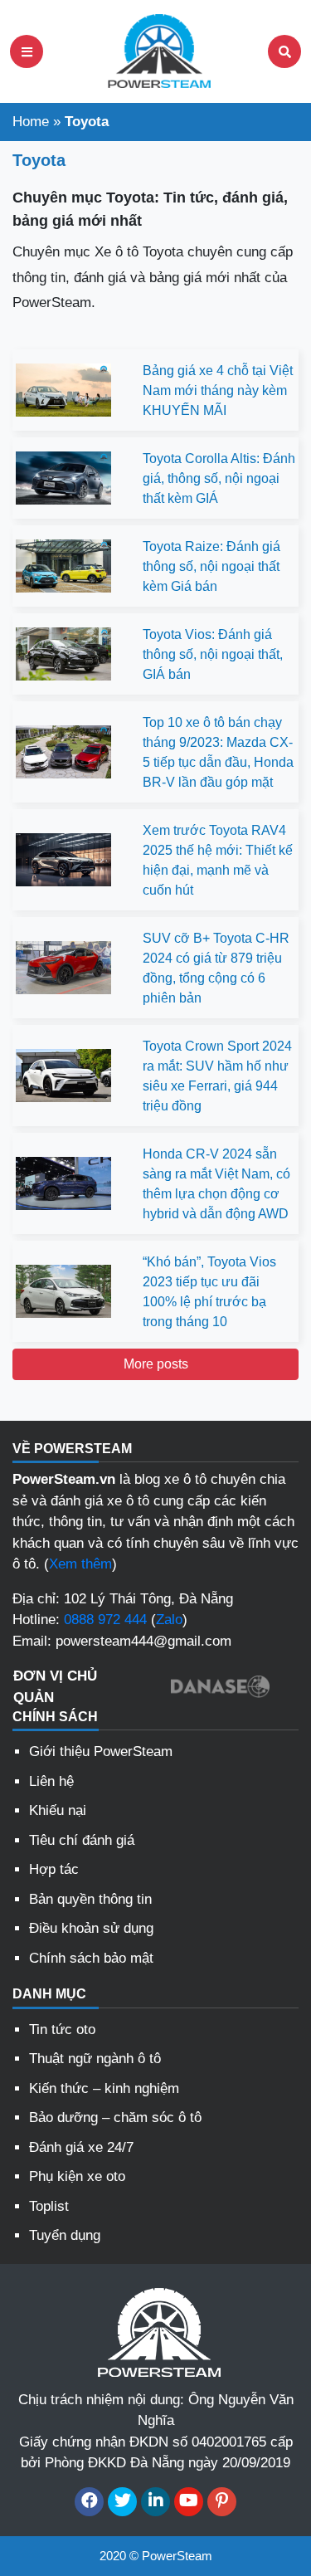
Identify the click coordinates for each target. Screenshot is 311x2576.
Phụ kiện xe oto (77, 2176)
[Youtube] (189, 2502)
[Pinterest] (222, 2502)
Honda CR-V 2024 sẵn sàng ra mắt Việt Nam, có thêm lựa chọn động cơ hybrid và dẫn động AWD (216, 1184)
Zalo (169, 1620)
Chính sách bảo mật (91, 1958)
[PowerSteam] (156, 50)
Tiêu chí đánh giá (82, 1840)
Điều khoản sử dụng (91, 1928)
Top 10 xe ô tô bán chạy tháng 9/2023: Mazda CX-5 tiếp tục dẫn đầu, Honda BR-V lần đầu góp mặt (218, 752)
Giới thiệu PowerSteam (101, 1751)
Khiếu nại (58, 1810)
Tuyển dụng (65, 2235)
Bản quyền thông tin (90, 1899)
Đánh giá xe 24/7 (81, 2147)
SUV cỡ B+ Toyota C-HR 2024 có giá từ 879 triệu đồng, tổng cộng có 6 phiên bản (216, 968)
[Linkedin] (155, 2502)
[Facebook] (89, 2502)
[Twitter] (122, 2502)
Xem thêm (80, 1564)
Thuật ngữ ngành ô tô (95, 2059)
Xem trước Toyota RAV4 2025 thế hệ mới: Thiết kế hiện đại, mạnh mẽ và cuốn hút (218, 860)
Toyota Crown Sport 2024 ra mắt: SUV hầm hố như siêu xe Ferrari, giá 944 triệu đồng (217, 1076)
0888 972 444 (105, 1620)
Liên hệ (51, 1781)
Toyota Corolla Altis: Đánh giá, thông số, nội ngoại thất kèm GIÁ (219, 478)
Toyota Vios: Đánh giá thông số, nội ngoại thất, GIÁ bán (213, 654)
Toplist (49, 2206)
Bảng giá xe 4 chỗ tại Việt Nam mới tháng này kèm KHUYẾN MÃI (218, 390)
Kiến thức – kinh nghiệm (104, 2088)
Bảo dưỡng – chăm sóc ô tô (115, 2117)
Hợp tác (54, 1869)
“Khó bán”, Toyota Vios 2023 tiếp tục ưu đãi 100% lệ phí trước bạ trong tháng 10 (209, 1292)
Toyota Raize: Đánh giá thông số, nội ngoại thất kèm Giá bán (211, 566)
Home (31, 122)
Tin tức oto (62, 2030)
